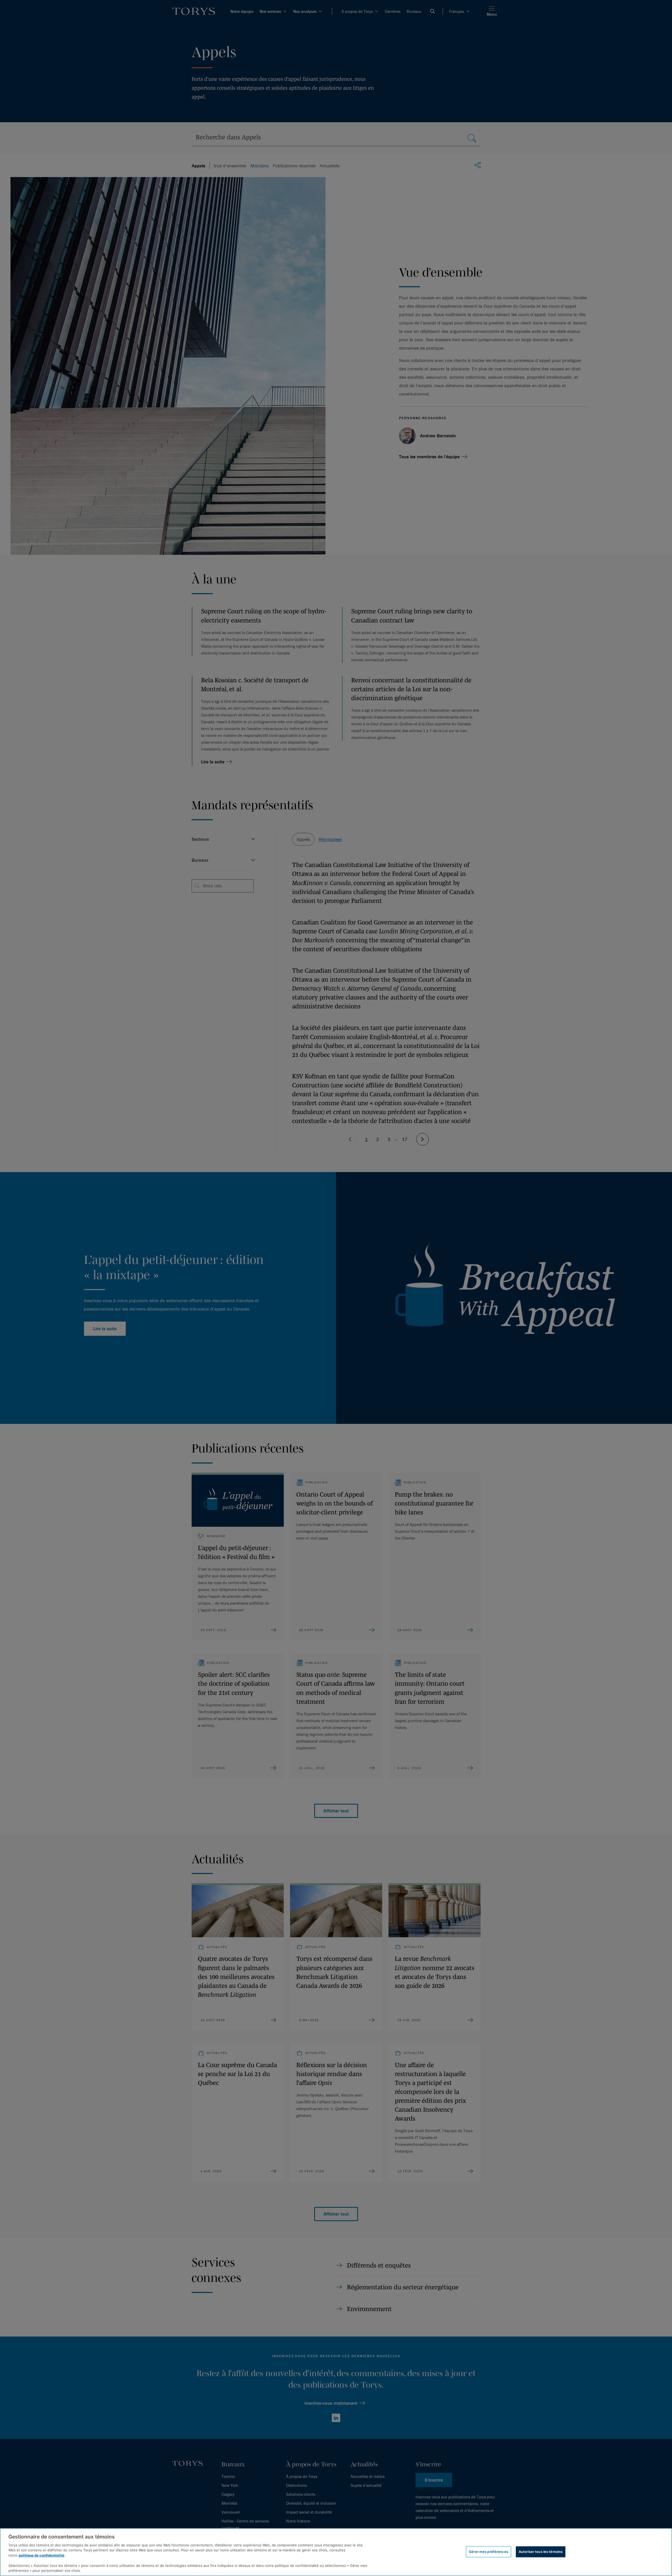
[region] (336, 2552)
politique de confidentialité (41, 2555)
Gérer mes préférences (489, 2552)
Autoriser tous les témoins (541, 2552)
